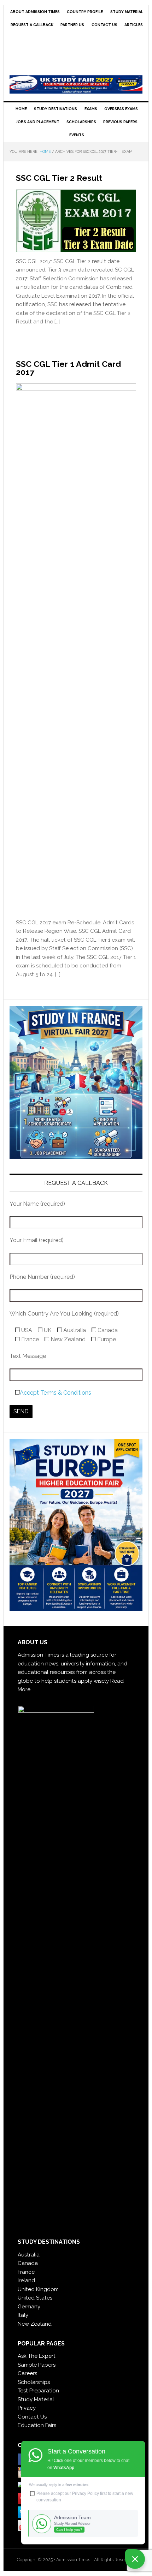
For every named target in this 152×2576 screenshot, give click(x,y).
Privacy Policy (86, 2493)
